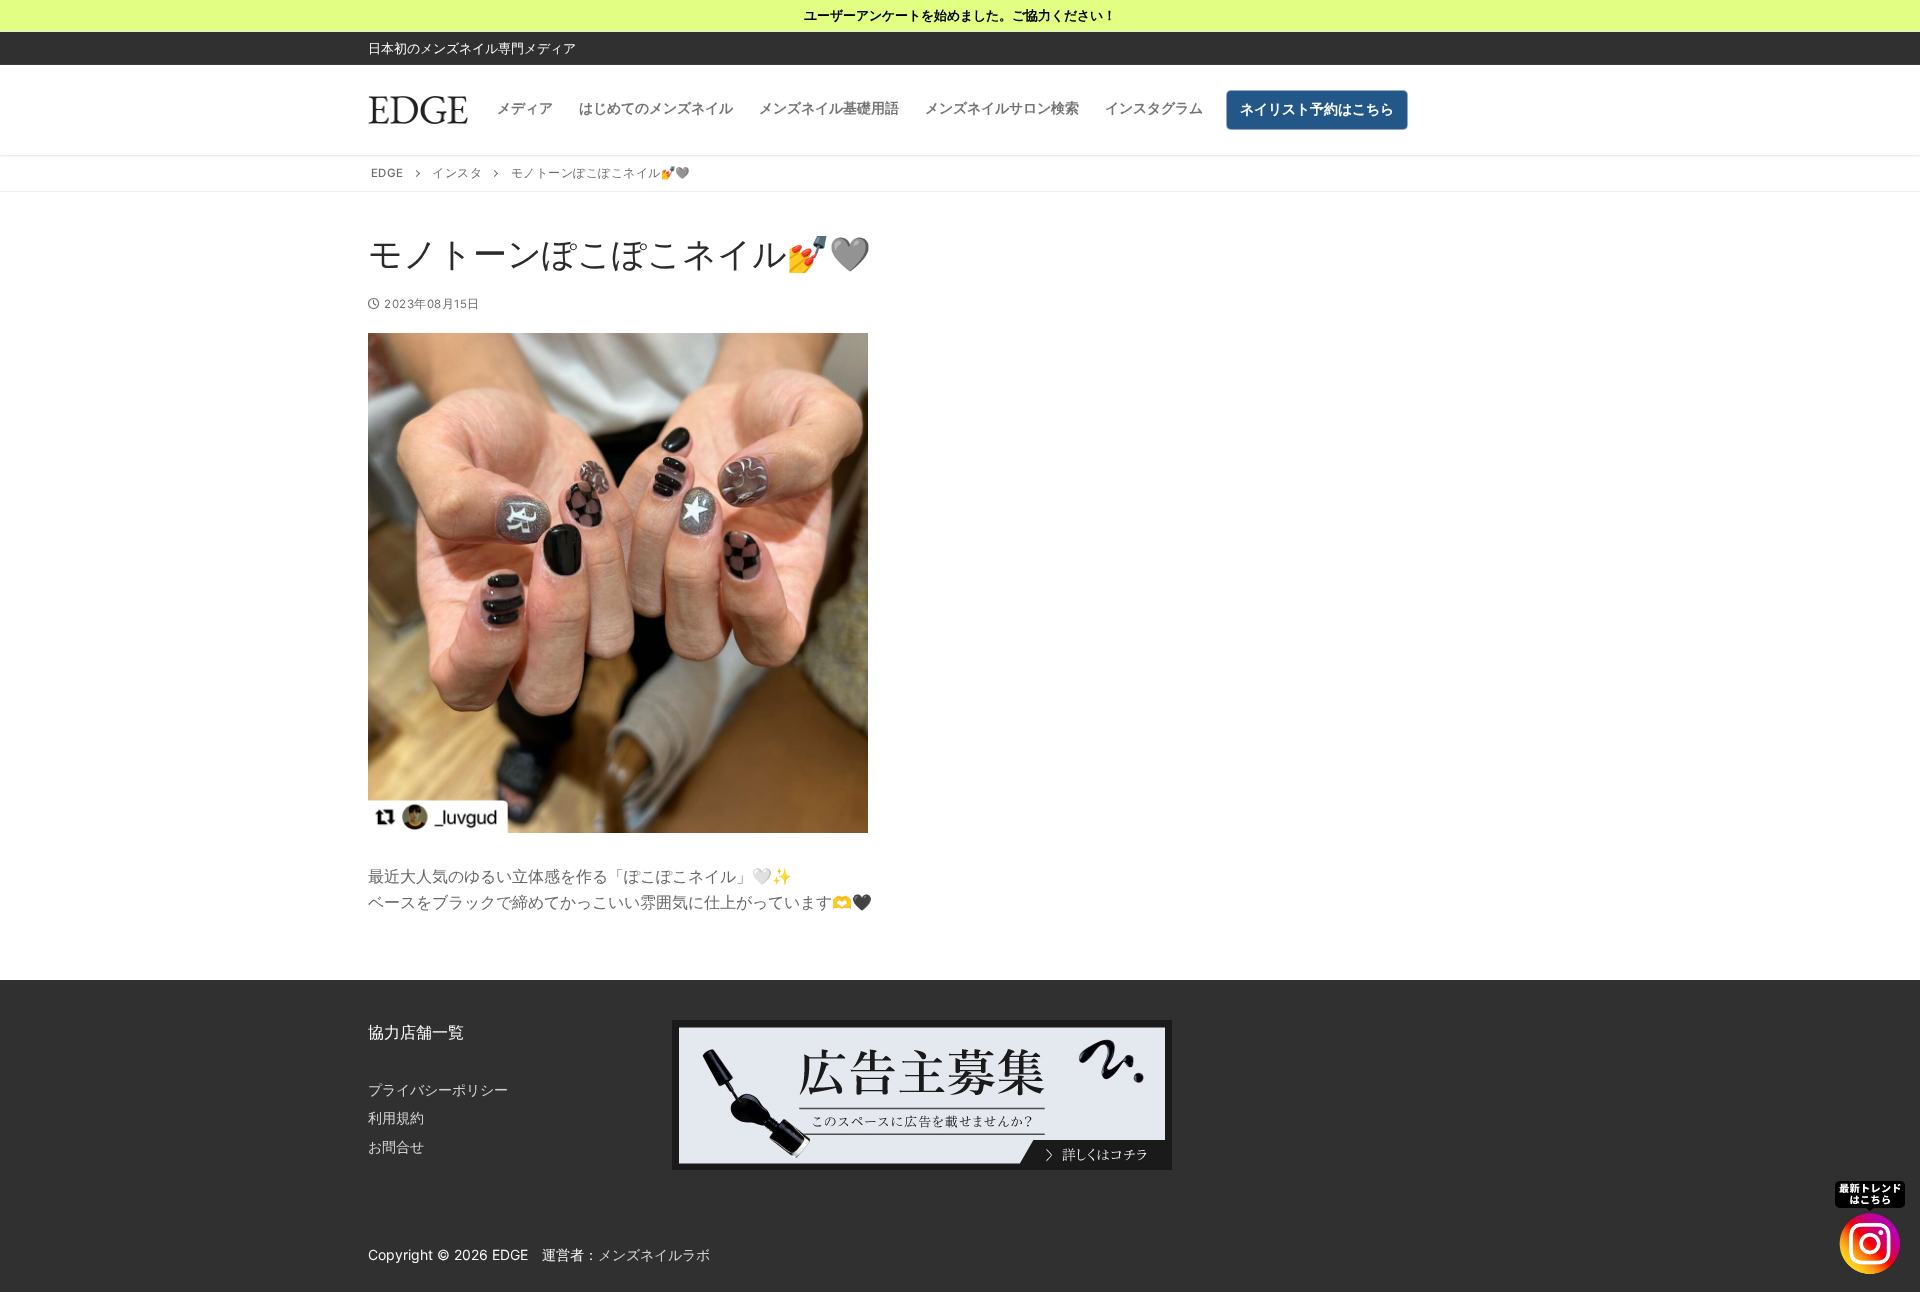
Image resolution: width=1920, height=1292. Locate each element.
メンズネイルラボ (654, 1254)
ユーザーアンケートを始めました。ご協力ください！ (960, 15)
